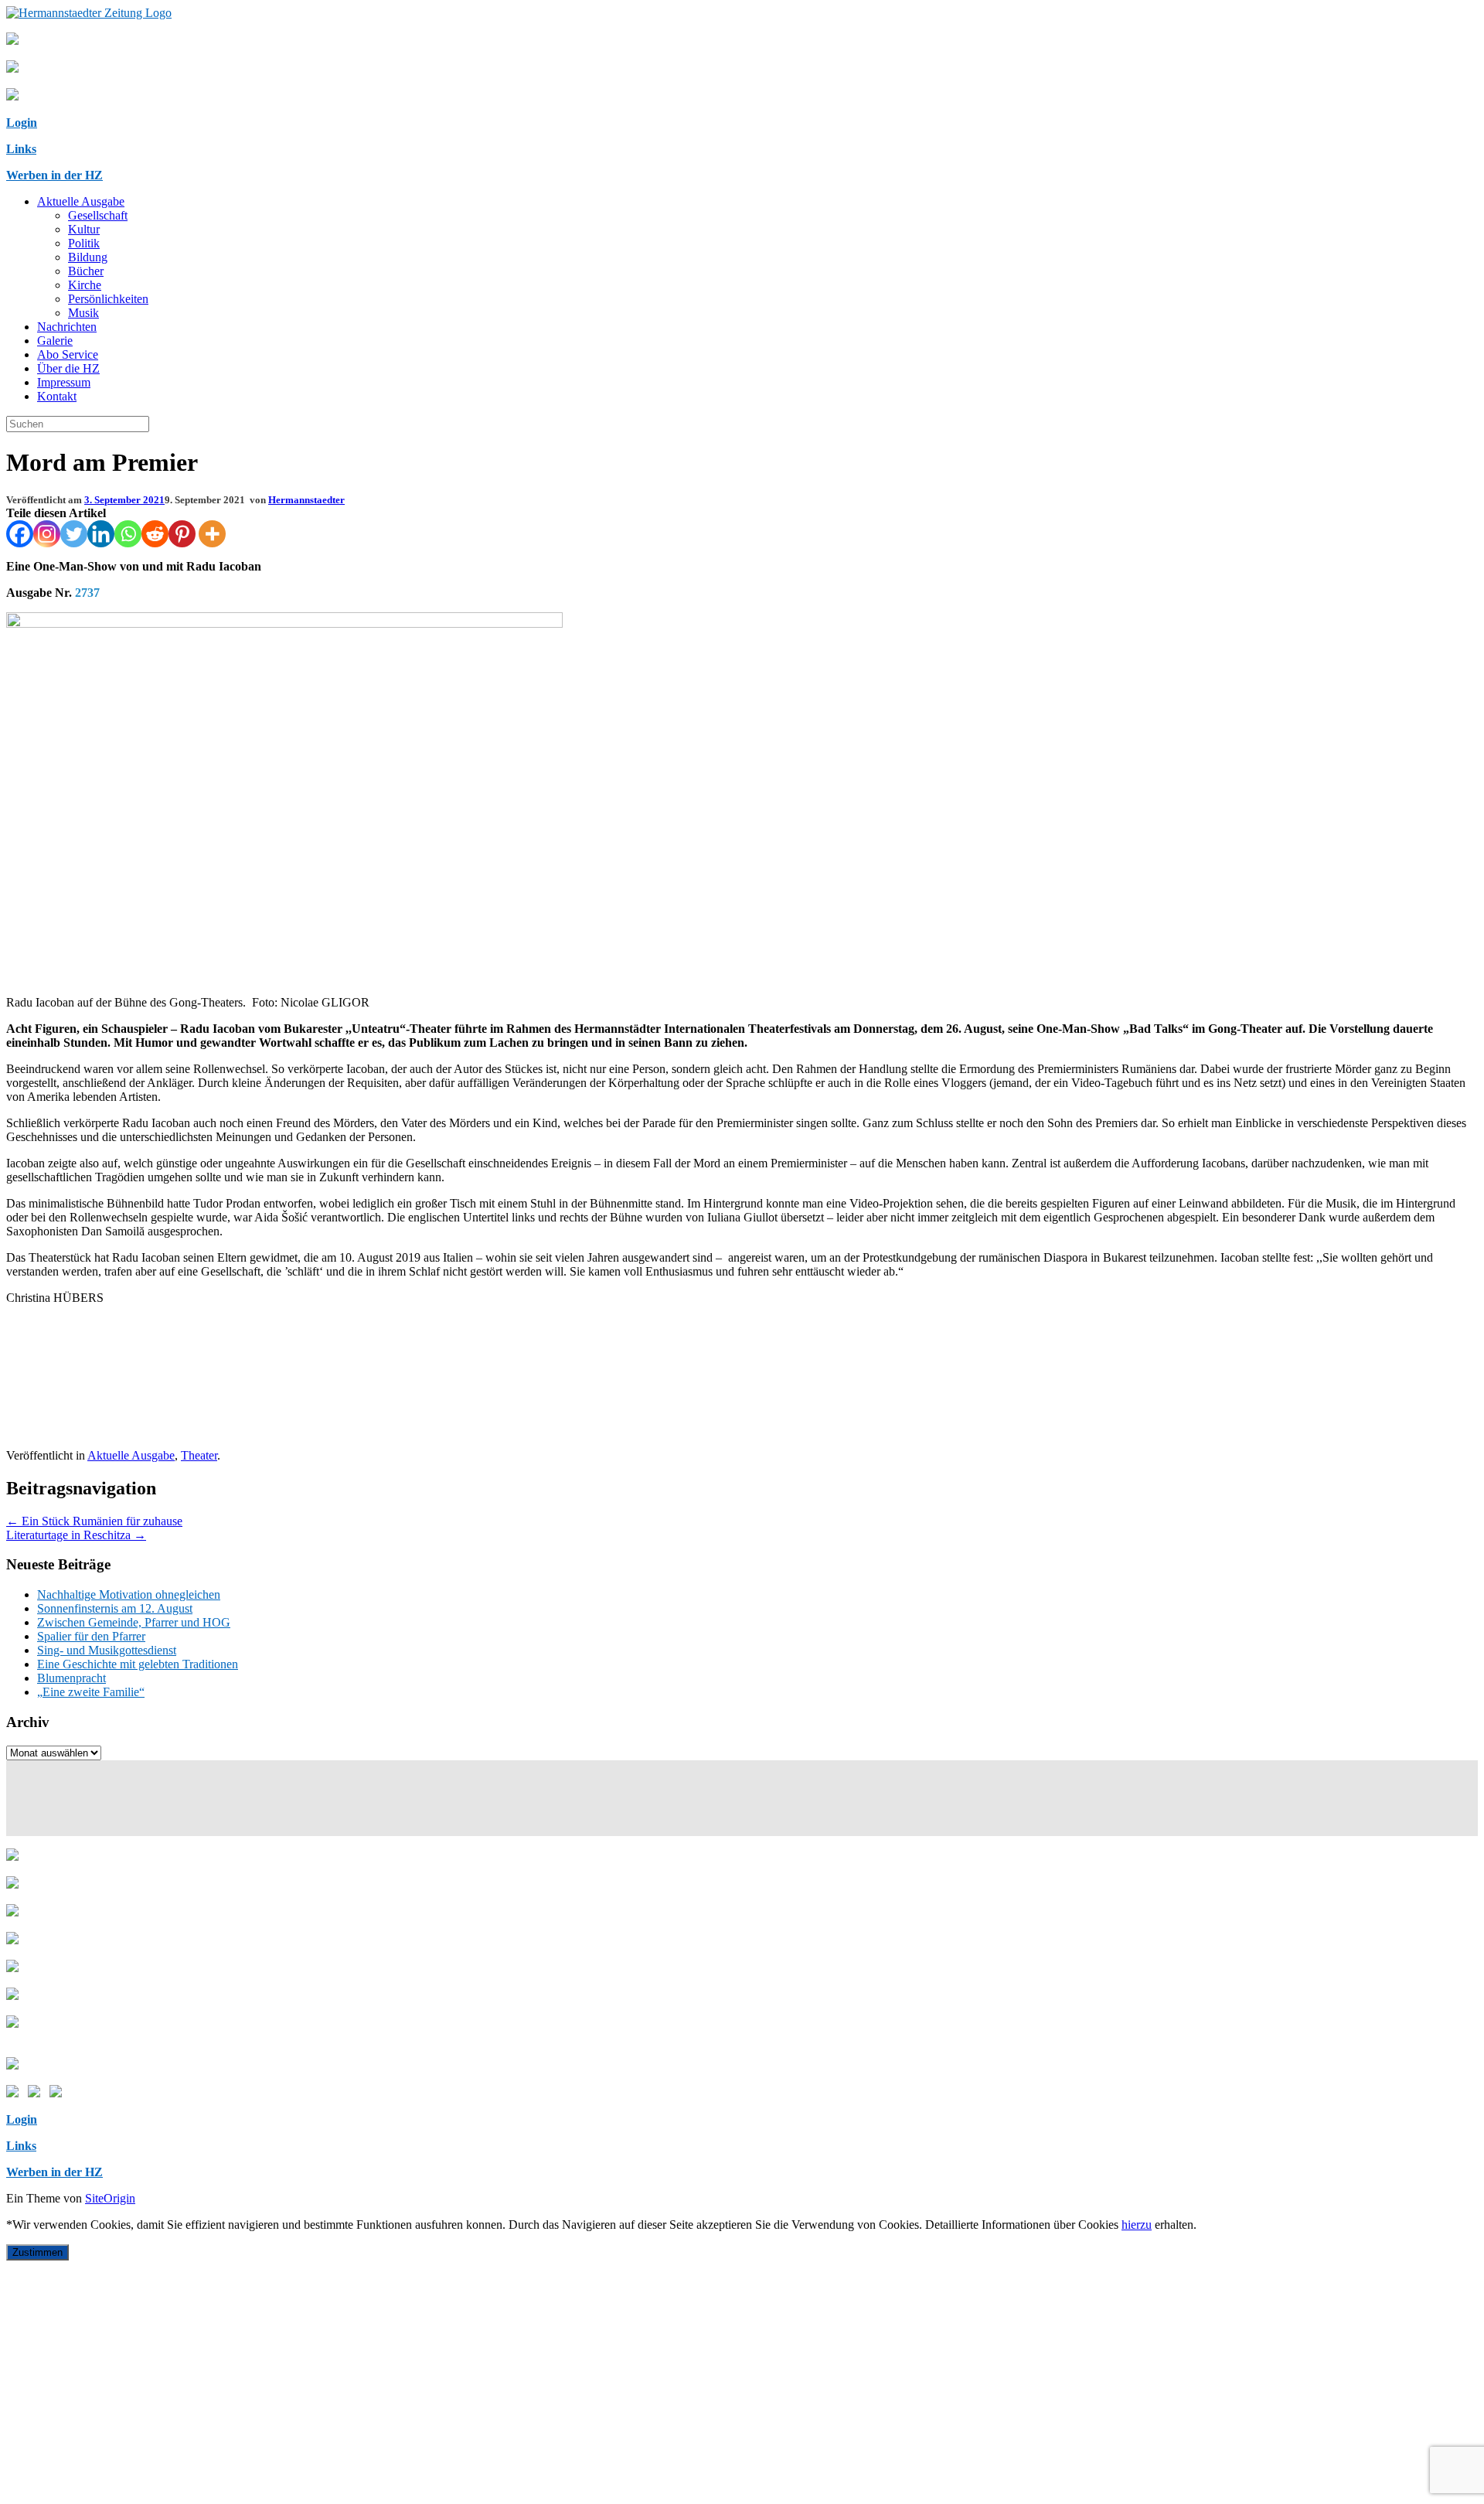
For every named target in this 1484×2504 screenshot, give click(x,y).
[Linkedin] (101, 534)
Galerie (55, 341)
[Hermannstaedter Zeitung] (89, 13)
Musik (83, 313)
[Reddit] (155, 534)
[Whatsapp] (128, 534)
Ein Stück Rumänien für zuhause (94, 1521)
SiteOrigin (110, 2198)
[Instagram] (47, 534)
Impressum (64, 382)
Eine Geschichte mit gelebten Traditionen (138, 1664)
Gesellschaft (98, 215)
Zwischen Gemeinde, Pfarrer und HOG (134, 1622)
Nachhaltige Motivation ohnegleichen (129, 1594)
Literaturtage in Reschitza (76, 1535)
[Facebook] (20, 534)
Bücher (86, 271)
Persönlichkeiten (108, 299)
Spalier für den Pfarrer (91, 1636)
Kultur (84, 229)
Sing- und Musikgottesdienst (107, 1650)
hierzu (1137, 2225)
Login (22, 123)
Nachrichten (67, 327)
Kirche (85, 285)
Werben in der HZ (54, 175)
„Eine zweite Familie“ (91, 1692)
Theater (199, 1455)
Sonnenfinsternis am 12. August (115, 1608)
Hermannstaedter (306, 500)
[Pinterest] (182, 534)
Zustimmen (37, 2252)
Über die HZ (68, 368)
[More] (212, 534)
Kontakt (57, 396)
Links (21, 149)
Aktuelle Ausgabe (81, 201)
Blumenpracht (71, 1678)
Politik (84, 243)
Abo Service (68, 354)
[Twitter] (74, 534)
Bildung (88, 257)
